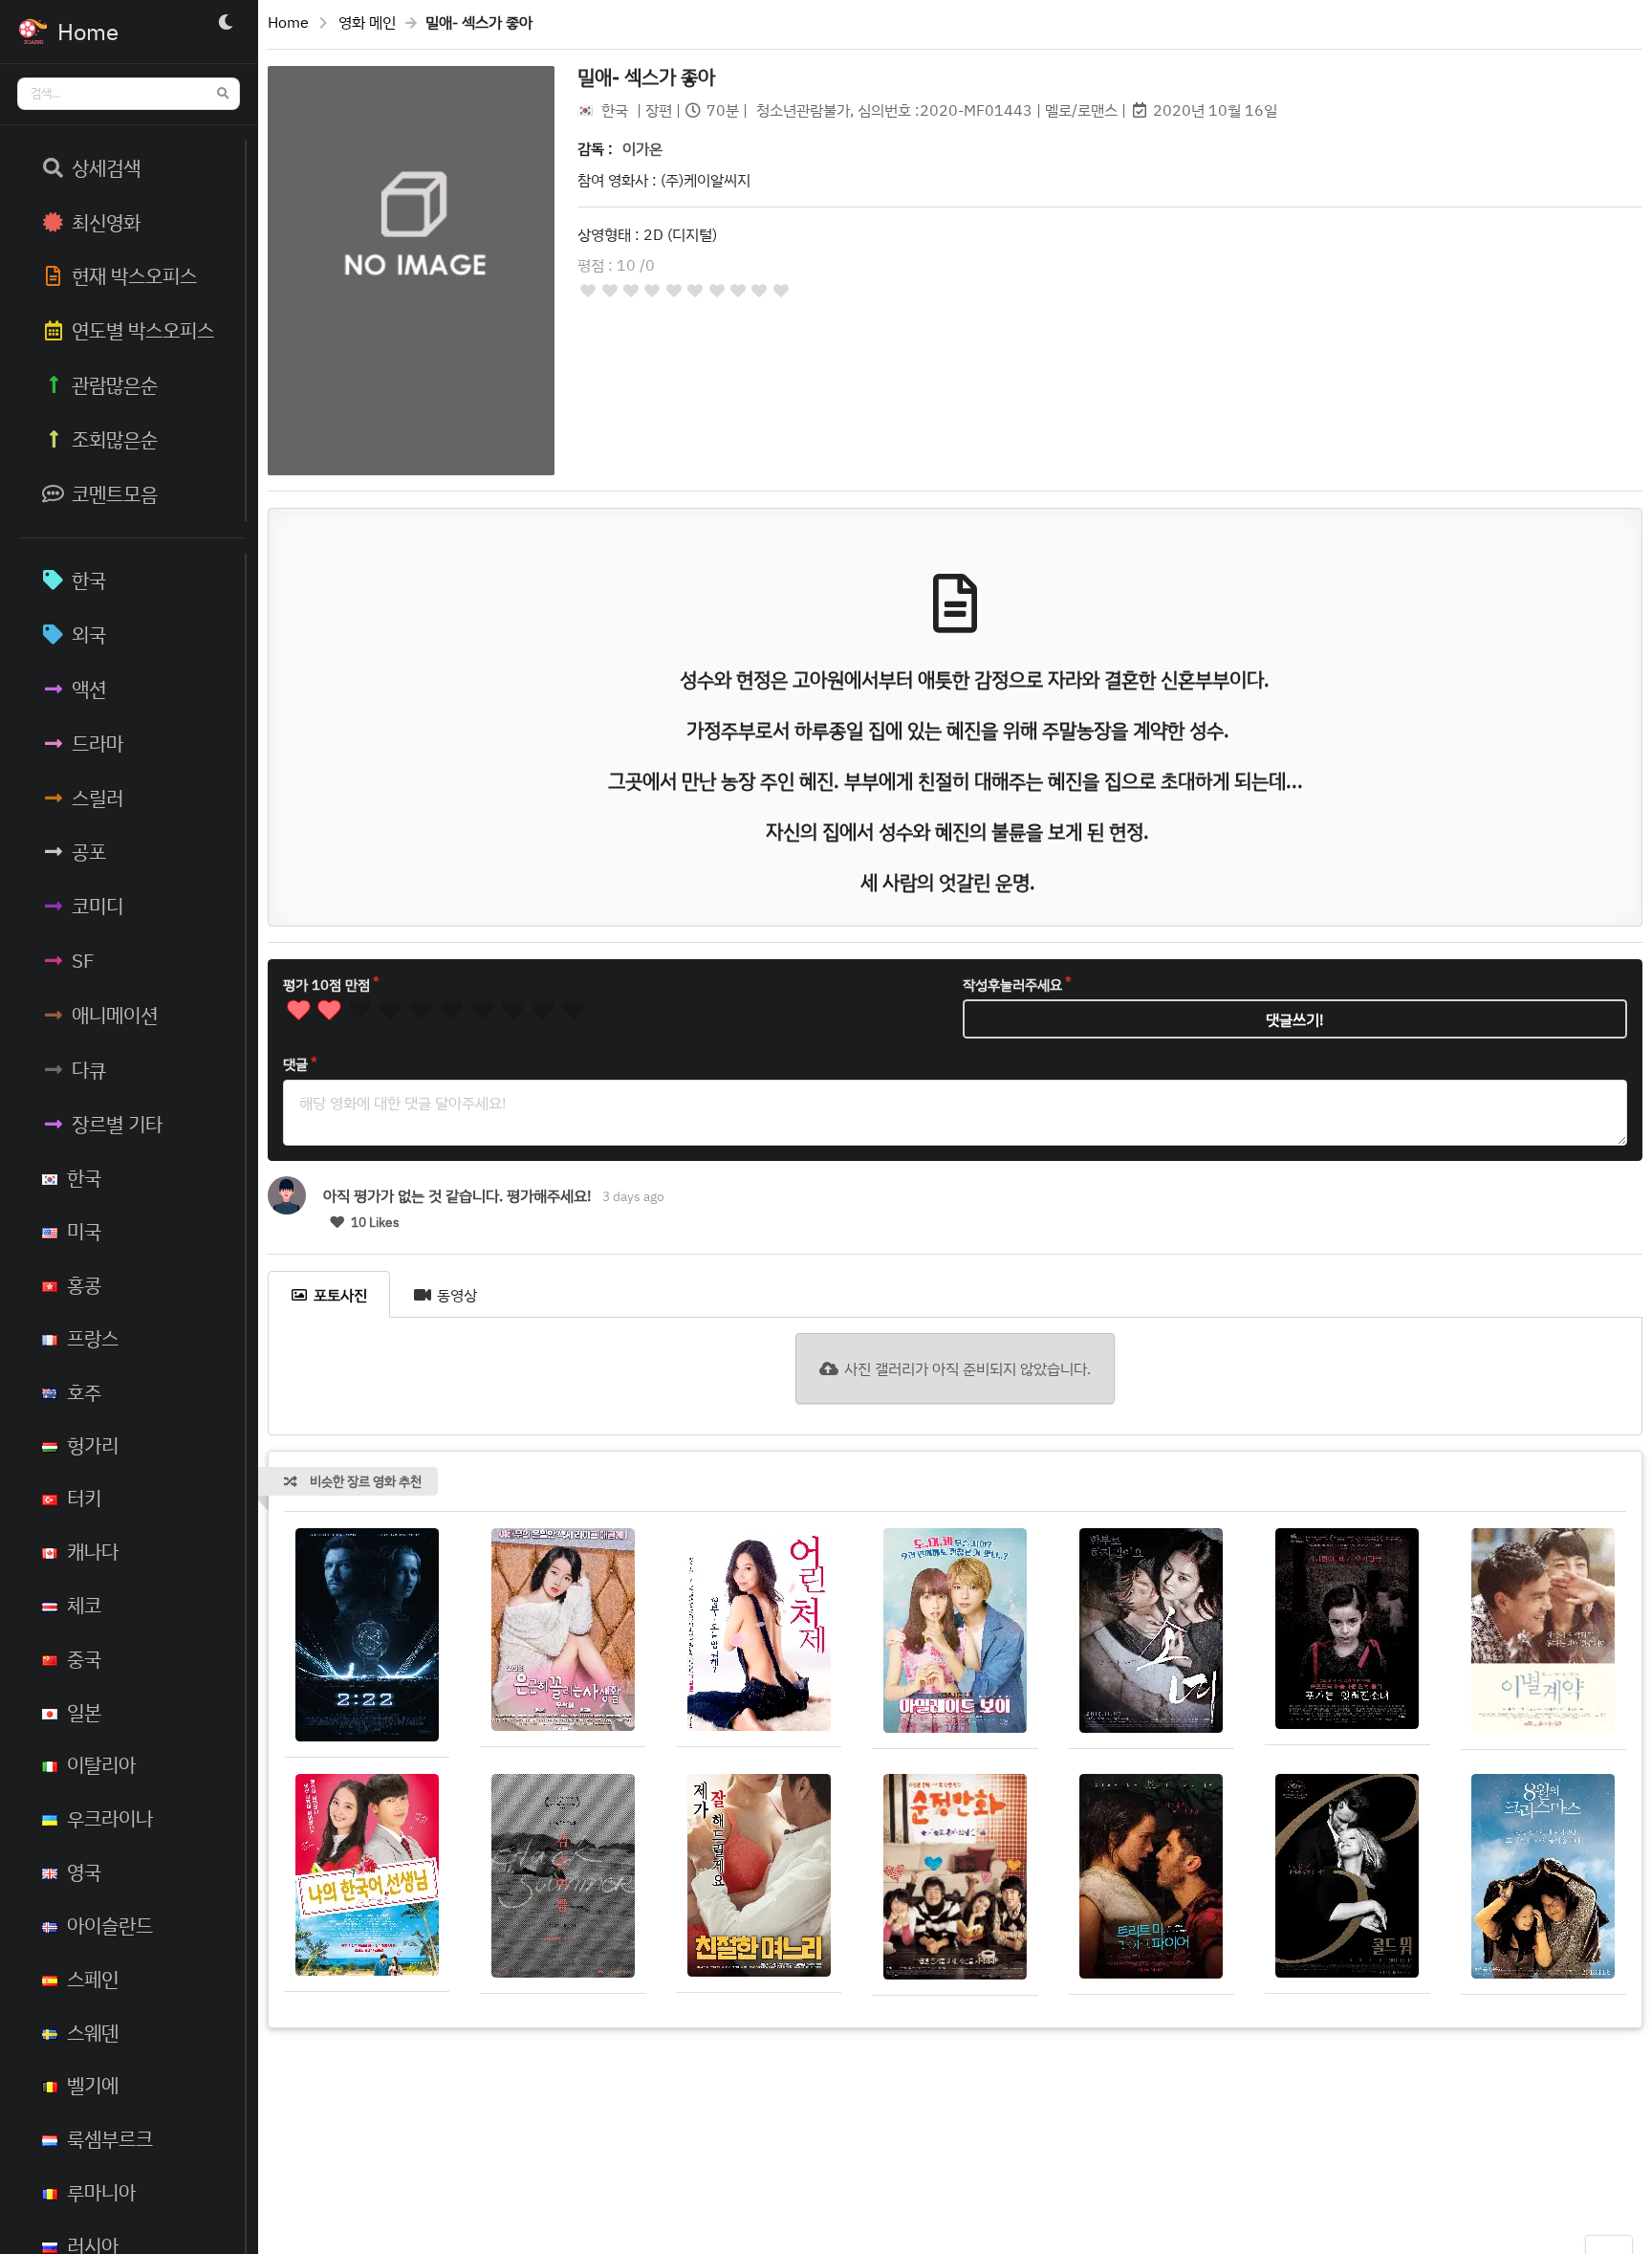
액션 (89, 689)
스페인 (93, 1979)
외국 (89, 634)
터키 (84, 1498)
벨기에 (93, 2085)
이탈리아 (101, 1764)
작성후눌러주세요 (1012, 985)
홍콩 (84, 1284)
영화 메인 (367, 22)
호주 (84, 1391)
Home (288, 22)
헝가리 (93, 1445)
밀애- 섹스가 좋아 (646, 77)
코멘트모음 (115, 493)
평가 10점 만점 (326, 985)
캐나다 (93, 1551)
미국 (84, 1231)
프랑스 (93, 1338)
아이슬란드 (110, 1925)
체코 (84, 1605)
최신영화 (106, 222)
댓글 (295, 1064)
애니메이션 (115, 1015)
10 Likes (374, 1222)
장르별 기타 (117, 1124)
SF (83, 960)
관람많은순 (115, 384)
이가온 (642, 148)
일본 (84, 1712)
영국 (84, 1871)
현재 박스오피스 (134, 275)
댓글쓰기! (1295, 1019)
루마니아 (101, 2192)
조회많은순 (115, 439)
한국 (89, 580)
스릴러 (98, 798)
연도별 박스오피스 (143, 330)
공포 (89, 851)
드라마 (98, 743)
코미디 (98, 906)
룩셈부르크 (110, 2138)
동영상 (457, 1295)
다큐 (89, 1069)
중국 (84, 1658)
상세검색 (106, 167)
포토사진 (340, 1295)
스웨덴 (93, 2032)
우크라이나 (110, 1818)
